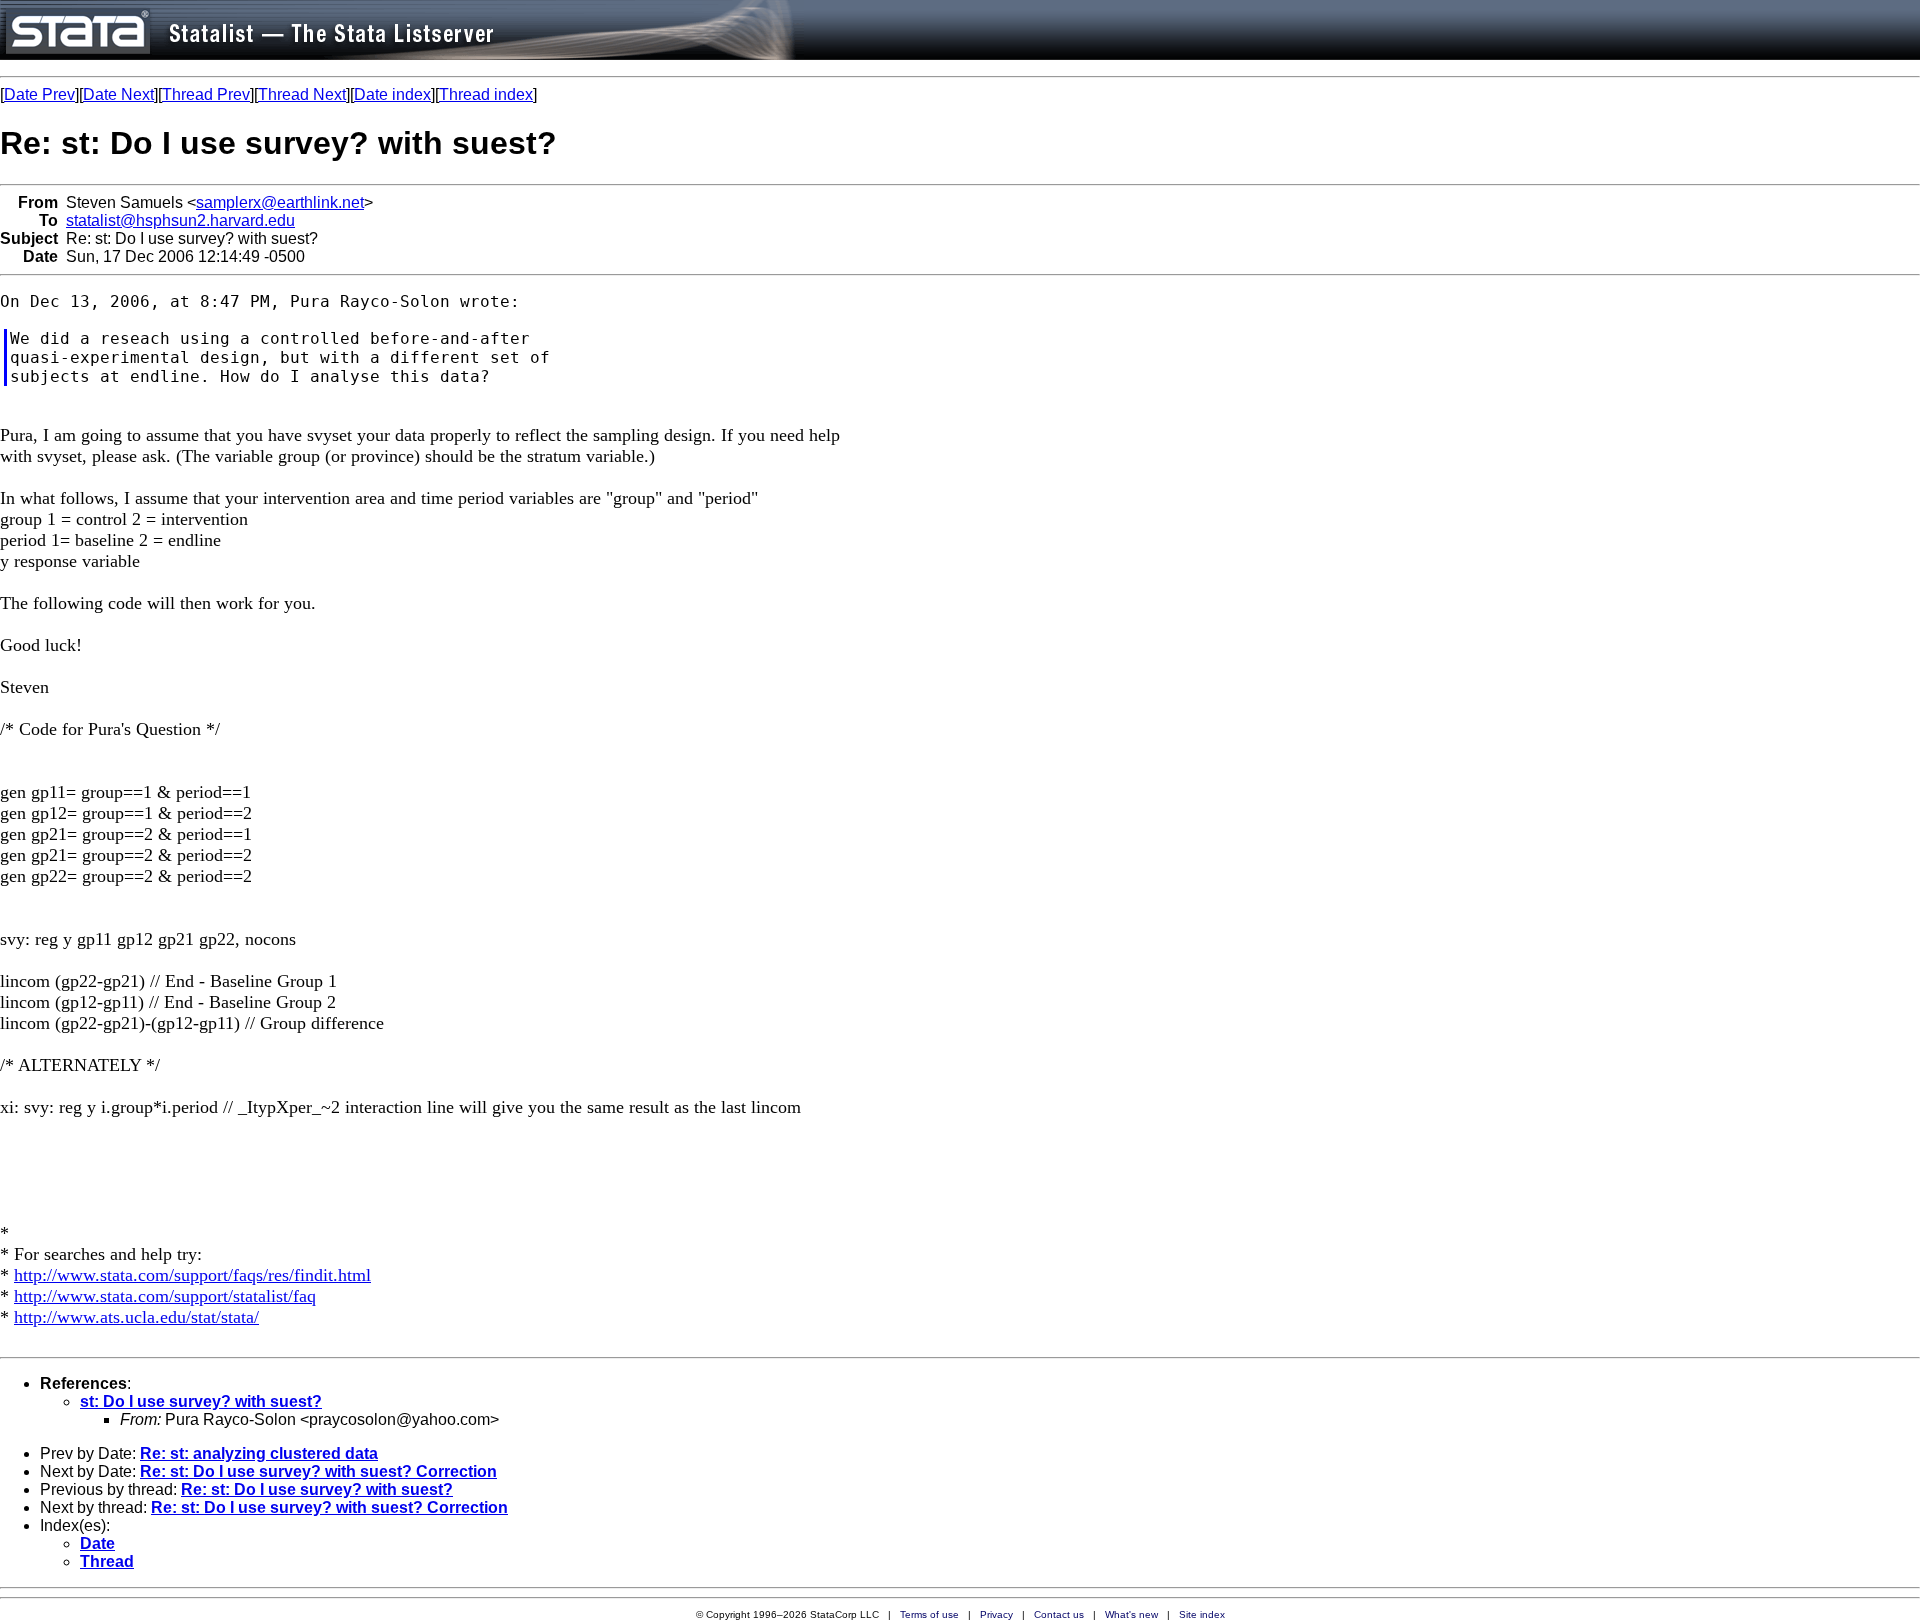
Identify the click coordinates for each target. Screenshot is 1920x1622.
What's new (1131, 1614)
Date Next (118, 94)
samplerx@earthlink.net (280, 202)
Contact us (1059, 1614)
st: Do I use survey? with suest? (201, 1401)
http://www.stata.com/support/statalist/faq (165, 1296)
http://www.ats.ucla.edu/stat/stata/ (136, 1317)
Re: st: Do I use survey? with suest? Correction (318, 1471)
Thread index (486, 94)
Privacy (996, 1614)
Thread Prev (206, 94)
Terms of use (929, 1614)
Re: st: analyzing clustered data (259, 1453)
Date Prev (39, 94)
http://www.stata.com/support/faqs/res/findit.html (192, 1275)
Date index (392, 94)
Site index (1202, 1614)
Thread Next (302, 94)
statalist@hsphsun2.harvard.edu (180, 220)
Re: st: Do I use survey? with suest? (317, 1489)
